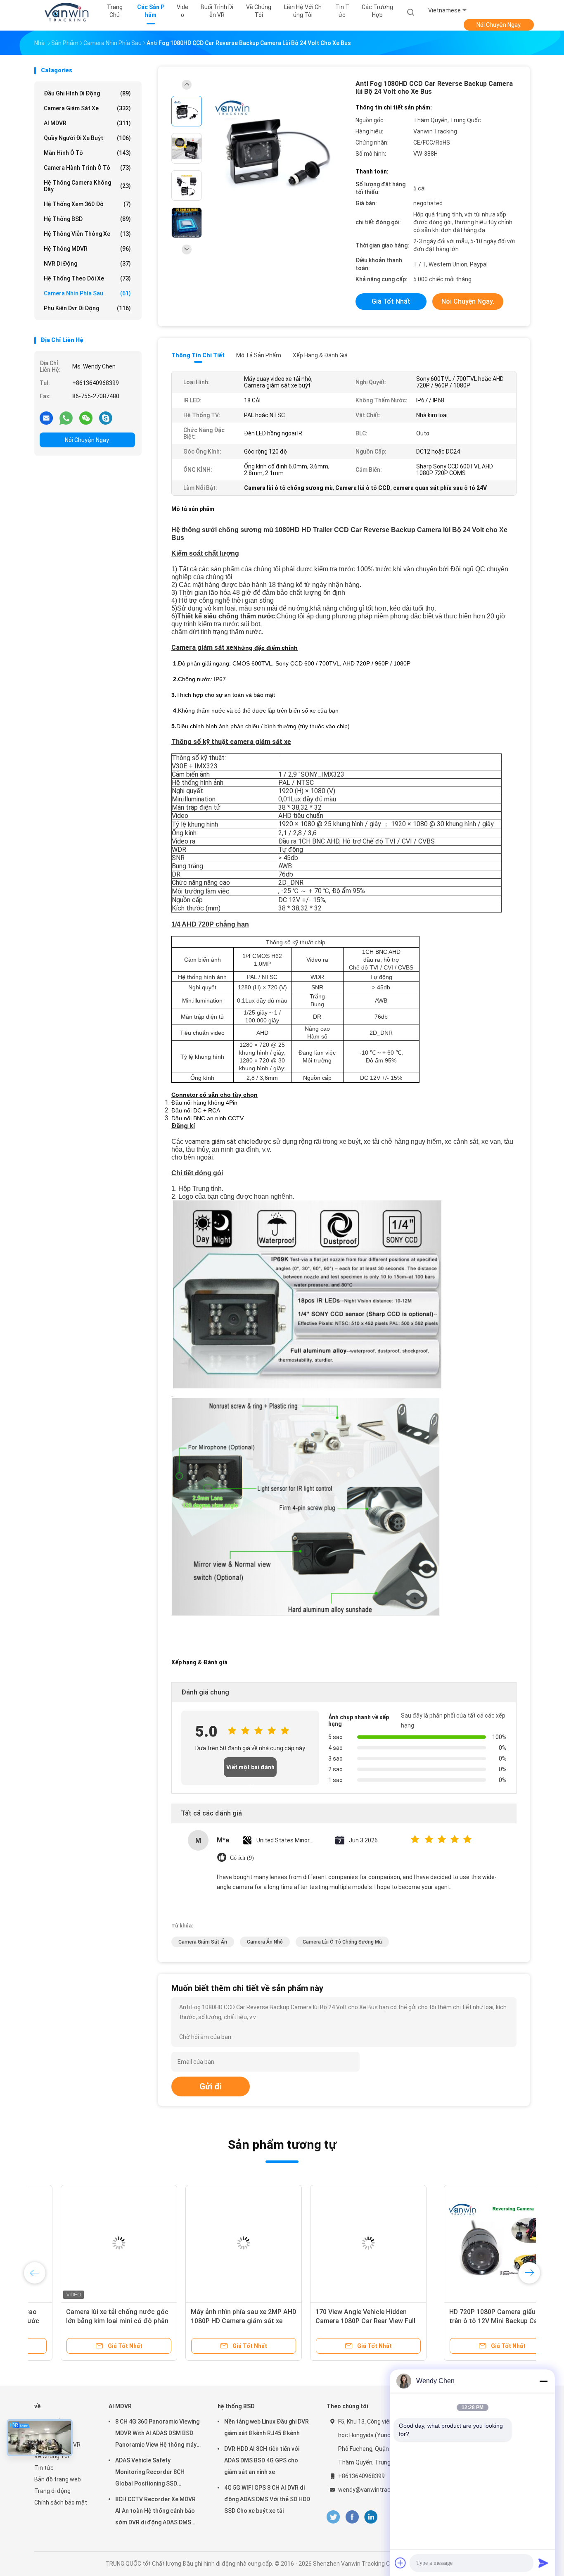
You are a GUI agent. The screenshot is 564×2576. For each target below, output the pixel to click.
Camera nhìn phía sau (87, 293)
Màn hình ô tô (87, 153)
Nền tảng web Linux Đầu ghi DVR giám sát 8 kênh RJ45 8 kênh (267, 2427)
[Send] (543, 2563)
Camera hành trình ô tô (87, 168)
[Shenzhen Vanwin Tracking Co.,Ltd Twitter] (333, 2517)
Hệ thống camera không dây (87, 186)
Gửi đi (211, 2086)
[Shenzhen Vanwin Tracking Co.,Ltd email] (46, 418)
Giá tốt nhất (391, 301)
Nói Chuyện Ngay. (499, 25)
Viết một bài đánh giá (250, 1770)
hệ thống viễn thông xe (87, 234)
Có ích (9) (242, 1858)
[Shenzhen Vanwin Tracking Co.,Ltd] (66, 12)
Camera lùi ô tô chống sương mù (342, 1942)
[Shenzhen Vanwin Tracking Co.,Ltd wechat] (86, 418)
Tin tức (44, 2468)
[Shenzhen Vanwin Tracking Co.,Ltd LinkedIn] (371, 2517)
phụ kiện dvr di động (87, 308)
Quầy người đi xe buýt (87, 138)
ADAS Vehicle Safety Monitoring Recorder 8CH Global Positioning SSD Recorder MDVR (150, 2473)
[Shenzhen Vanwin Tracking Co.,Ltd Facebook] (352, 2517)
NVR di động (87, 264)
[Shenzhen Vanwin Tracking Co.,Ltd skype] (106, 418)
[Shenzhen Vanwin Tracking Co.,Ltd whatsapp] (66, 418)
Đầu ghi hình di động (87, 93)
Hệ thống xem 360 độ (87, 204)
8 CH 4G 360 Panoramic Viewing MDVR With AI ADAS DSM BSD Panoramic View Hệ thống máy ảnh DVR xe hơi (157, 2434)
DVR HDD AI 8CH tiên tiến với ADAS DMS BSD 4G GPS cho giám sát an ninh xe (262, 2460)
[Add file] (400, 2563)
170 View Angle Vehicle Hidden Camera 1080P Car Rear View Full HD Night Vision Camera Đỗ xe (464, 2321)
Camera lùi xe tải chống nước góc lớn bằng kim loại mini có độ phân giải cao (216, 2321)
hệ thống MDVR (87, 249)
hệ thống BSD (87, 219)
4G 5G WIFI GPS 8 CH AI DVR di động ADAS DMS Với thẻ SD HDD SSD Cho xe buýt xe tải (267, 2499)
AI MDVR (87, 123)
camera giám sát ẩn (203, 1942)
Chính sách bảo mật (61, 2502)
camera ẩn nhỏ (265, 1942)
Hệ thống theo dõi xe (87, 278)
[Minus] (543, 2381)
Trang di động (52, 2491)
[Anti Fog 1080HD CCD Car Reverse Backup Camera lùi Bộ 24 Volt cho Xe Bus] (275, 149)
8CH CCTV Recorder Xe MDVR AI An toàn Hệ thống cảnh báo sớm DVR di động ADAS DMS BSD (155, 2512)
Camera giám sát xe (87, 108)
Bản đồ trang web (58, 2479)
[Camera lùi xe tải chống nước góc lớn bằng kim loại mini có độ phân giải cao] (217, 2243)
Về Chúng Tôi (52, 2456)
